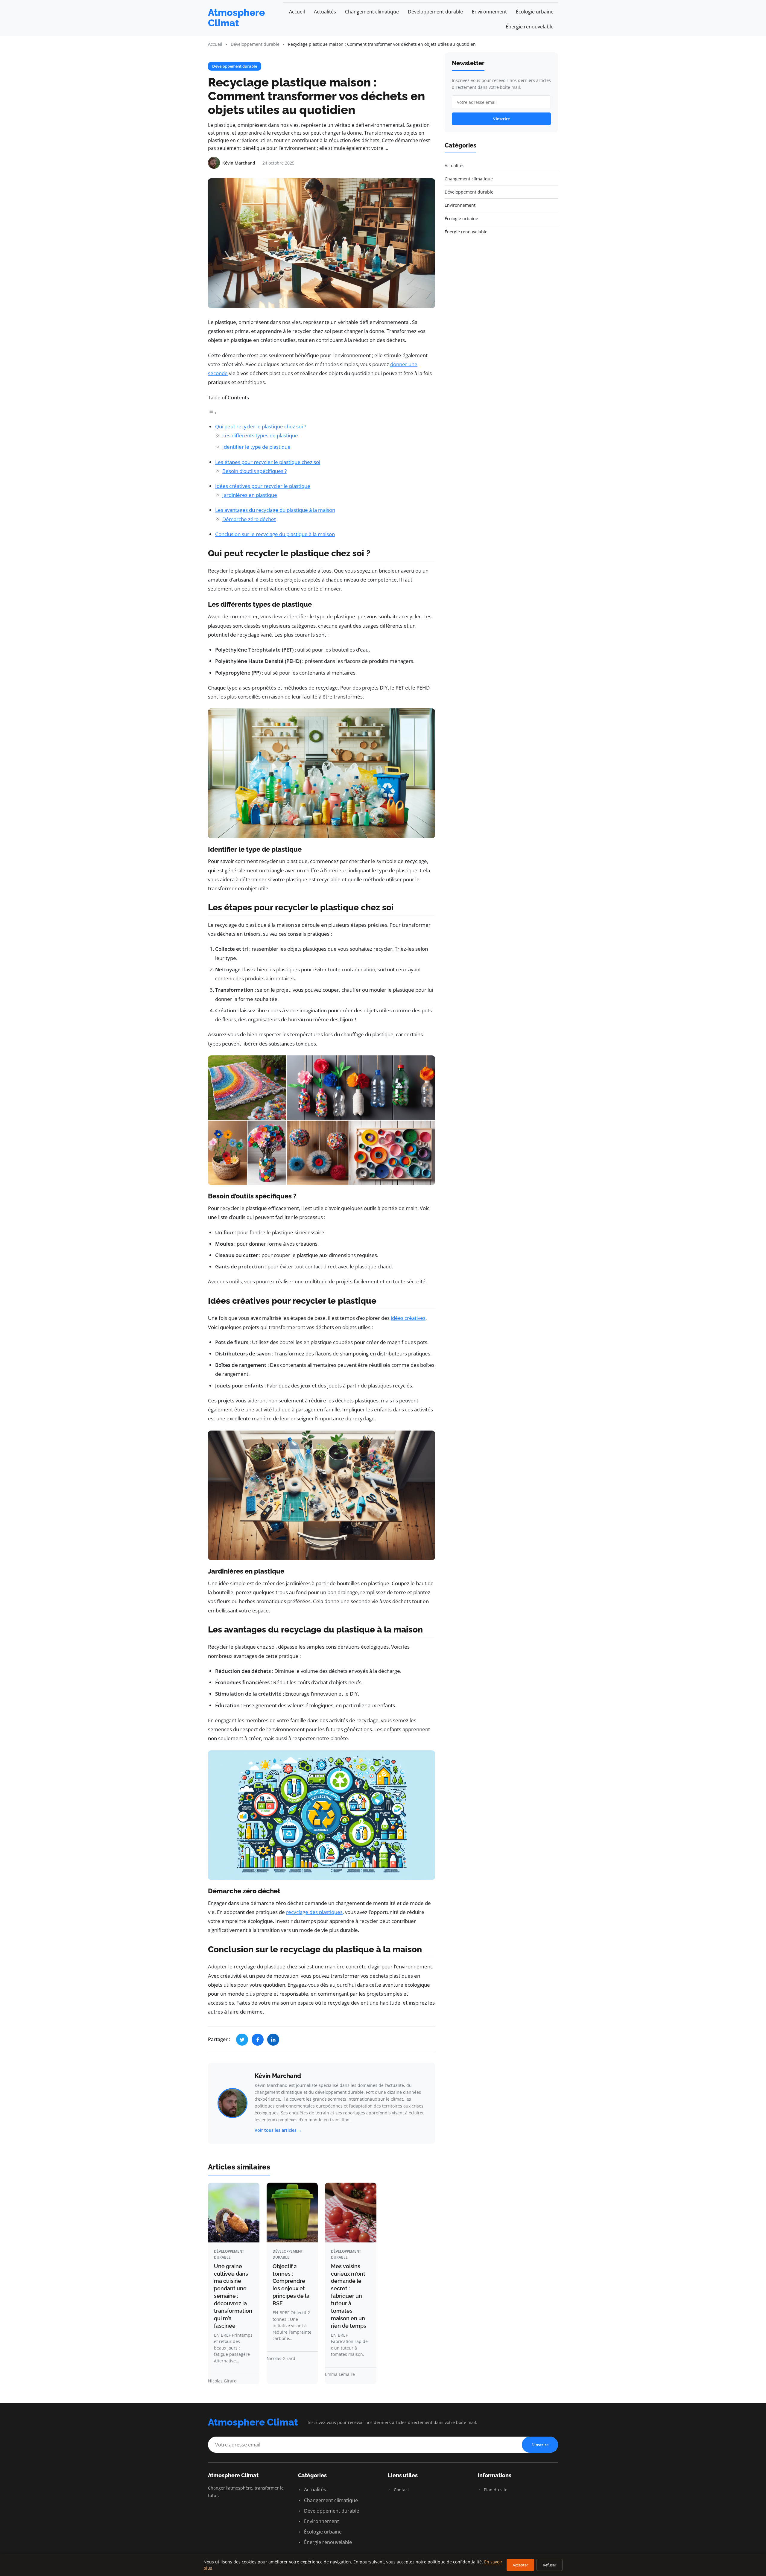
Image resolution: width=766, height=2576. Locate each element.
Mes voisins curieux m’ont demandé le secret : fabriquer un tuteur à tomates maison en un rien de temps (349, 2296)
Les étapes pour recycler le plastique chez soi (268, 462)
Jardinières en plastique (250, 495)
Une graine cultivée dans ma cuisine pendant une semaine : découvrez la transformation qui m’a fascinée (233, 2296)
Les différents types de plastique (260, 435)
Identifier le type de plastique (256, 447)
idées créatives (408, 1318)
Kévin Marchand (278, 2076)
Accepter (520, 2565)
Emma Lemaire (340, 2374)
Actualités (325, 12)
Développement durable (435, 12)
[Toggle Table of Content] (212, 412)
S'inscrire (501, 119)
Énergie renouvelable (530, 27)
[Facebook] (258, 2040)
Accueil (297, 12)
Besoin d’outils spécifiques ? (254, 471)
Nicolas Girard (222, 2381)
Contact (401, 2490)
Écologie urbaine (535, 12)
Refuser (550, 2565)
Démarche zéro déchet (249, 519)
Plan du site (495, 2490)
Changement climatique (372, 12)
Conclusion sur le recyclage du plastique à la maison (275, 534)
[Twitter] (242, 2040)
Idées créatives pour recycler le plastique (263, 486)
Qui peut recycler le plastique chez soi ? (261, 426)
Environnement (489, 12)
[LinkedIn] (273, 2040)
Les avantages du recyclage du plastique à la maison (275, 510)
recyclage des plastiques (314, 1912)
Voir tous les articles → (278, 2130)
